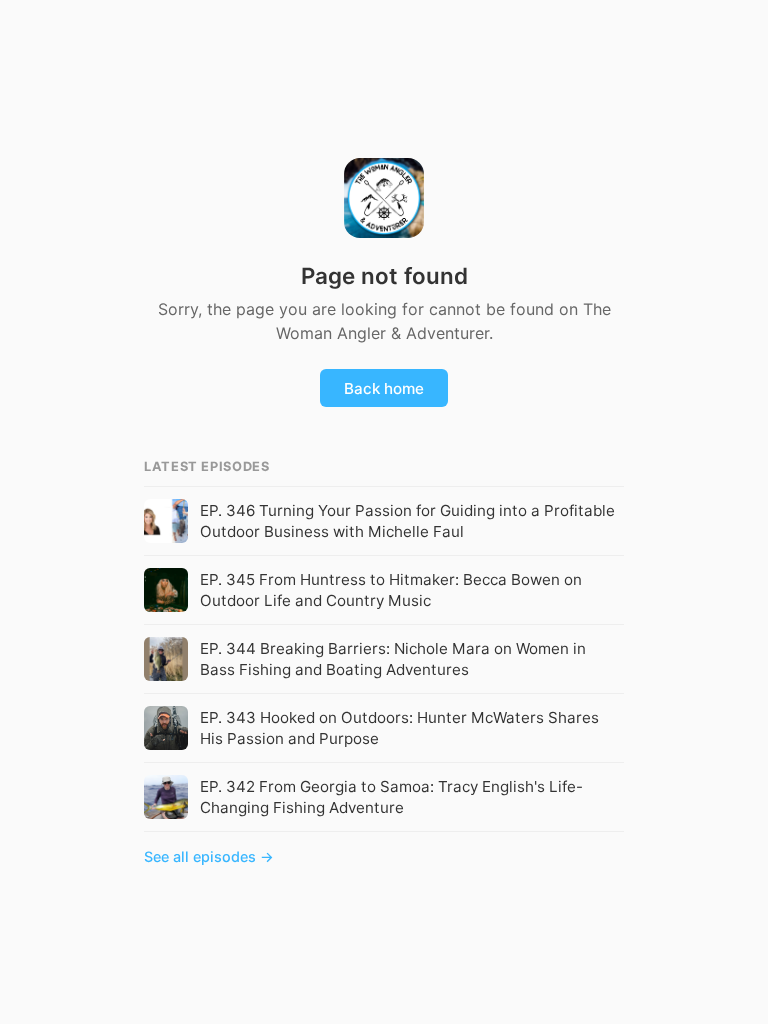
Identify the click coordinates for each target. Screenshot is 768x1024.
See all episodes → (209, 856)
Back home (384, 388)
